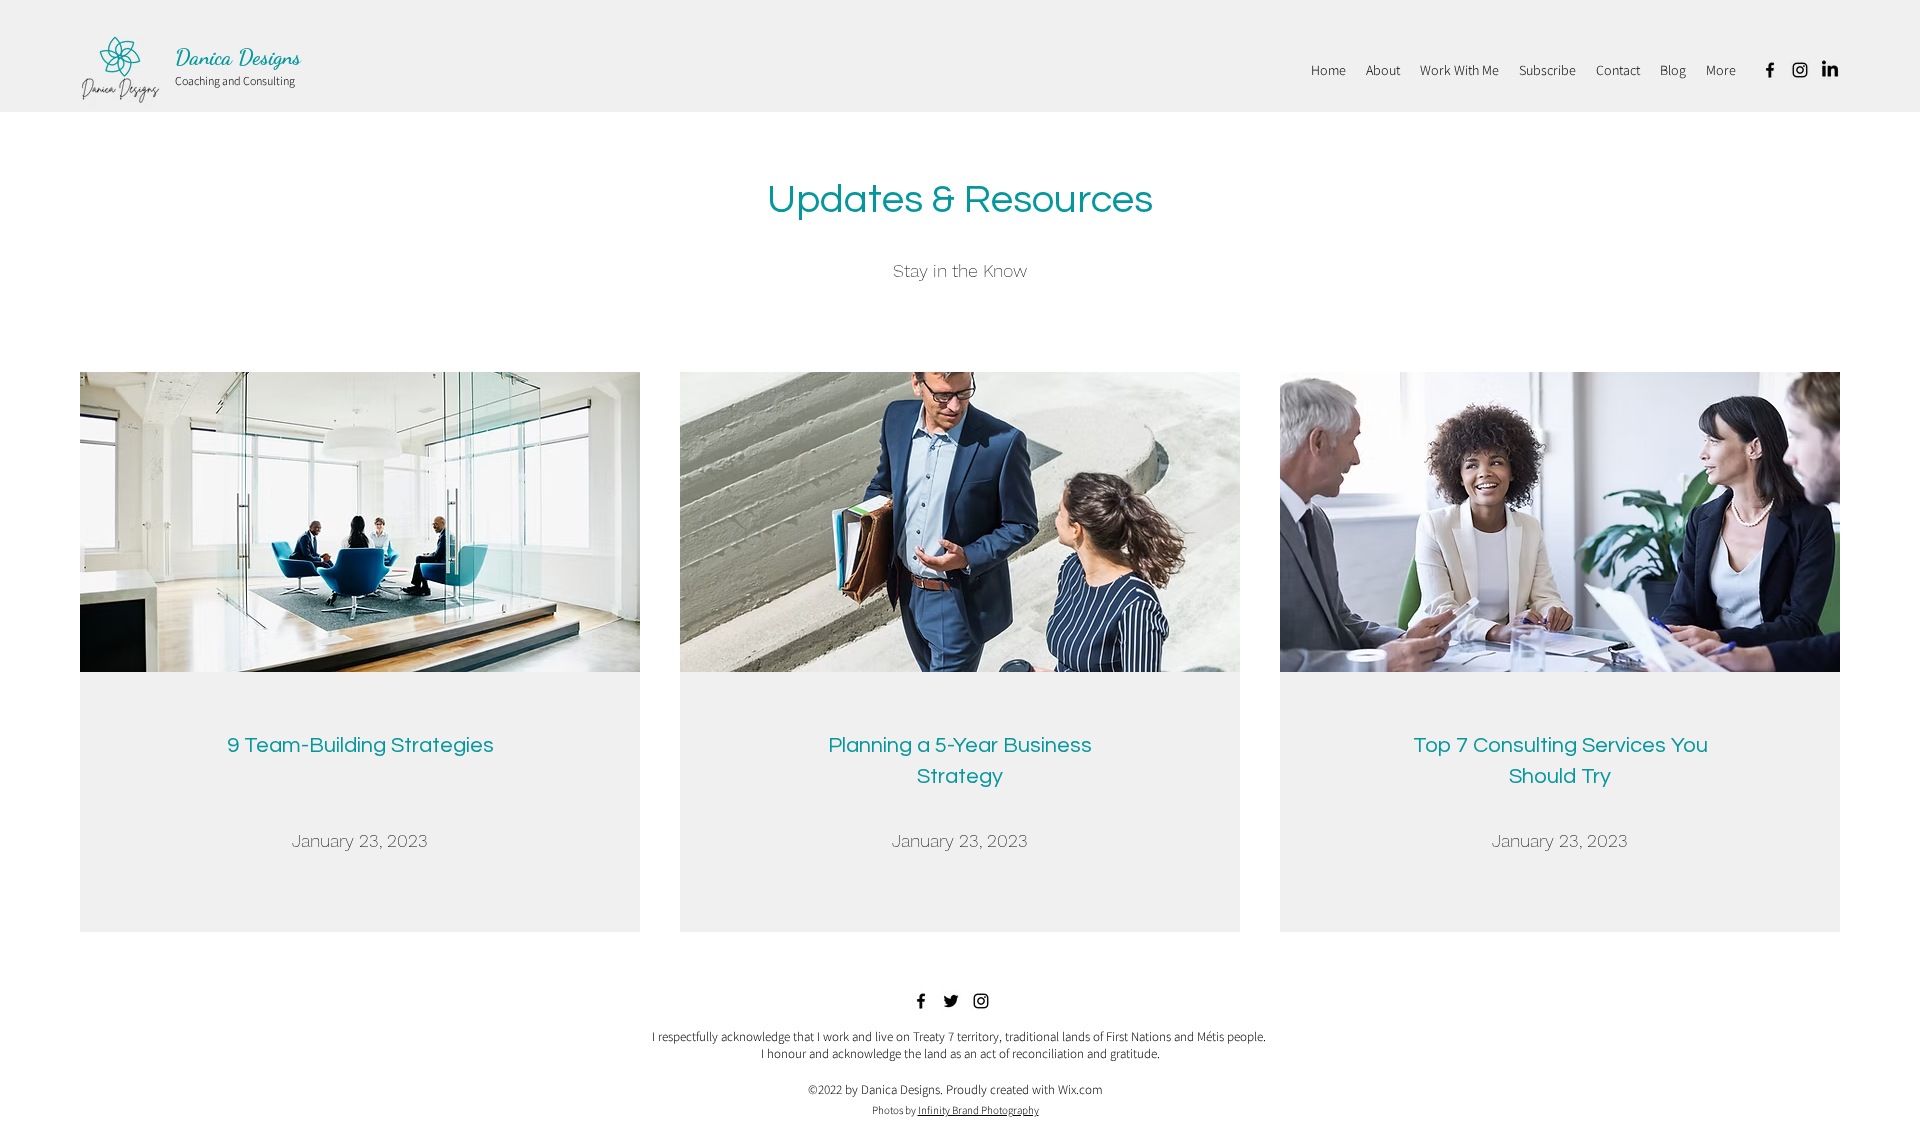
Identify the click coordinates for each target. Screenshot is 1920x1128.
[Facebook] (1770, 70)
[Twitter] (951, 1001)
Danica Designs (238, 57)
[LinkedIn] (1830, 70)
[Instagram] (1800, 70)
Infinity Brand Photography (978, 1110)
